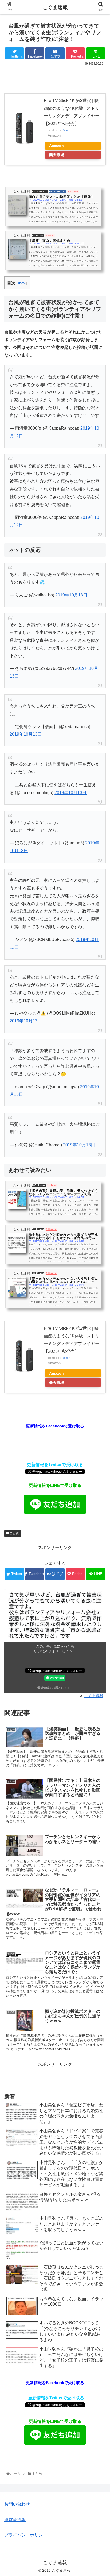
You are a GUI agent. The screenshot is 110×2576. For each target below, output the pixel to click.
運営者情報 (15, 2520)
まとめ (14, 1533)
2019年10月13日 (71, 595)
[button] (99, 1280)
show (22, 283)
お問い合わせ (17, 2504)
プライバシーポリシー (26, 2535)
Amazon (56, 146)
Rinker (66, 130)
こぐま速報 (55, 7)
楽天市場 (57, 155)
